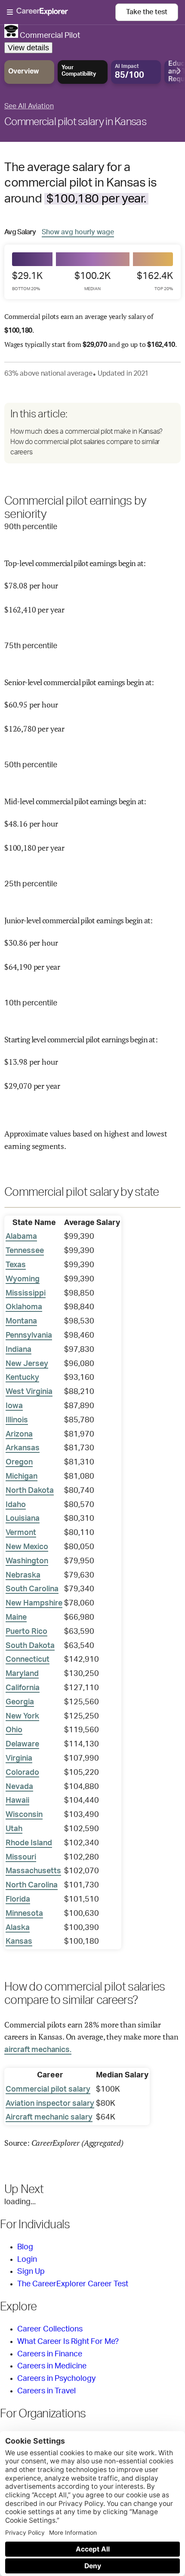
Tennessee (25, 1251)
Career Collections (50, 2329)
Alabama (21, 1237)
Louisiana (23, 1519)
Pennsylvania (29, 1335)
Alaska (18, 1928)
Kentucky (22, 1378)
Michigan (22, 1476)
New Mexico (27, 1547)
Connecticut (28, 1660)
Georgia (20, 1702)
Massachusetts (33, 1871)
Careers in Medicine (52, 2366)
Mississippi (26, 1293)
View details (28, 48)
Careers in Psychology (56, 2379)
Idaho (16, 1505)
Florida (18, 1899)
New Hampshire (34, 1603)
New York (22, 1716)
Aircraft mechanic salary (49, 2117)
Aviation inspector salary (50, 2104)
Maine (16, 1617)
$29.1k (27, 281)
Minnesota (24, 1914)
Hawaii (17, 1801)
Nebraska (23, 1575)
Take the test (147, 12)
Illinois (17, 1420)
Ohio (14, 1730)
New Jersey (27, 1364)
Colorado (22, 1773)
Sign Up (31, 2272)
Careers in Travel (46, 2391)
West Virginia (29, 1392)
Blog (25, 2247)
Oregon (19, 1462)
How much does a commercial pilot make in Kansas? (86, 432)
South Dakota (30, 1646)
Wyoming (23, 1279)
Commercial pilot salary (48, 2089)
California (23, 1688)
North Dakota (30, 1491)
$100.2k (92, 281)
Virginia (19, 1758)
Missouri (21, 1857)
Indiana (18, 1350)
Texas (16, 1265)
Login (27, 2260)
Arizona (19, 1434)
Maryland (22, 1674)
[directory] (92, 433)
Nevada (19, 1787)
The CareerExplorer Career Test (73, 2284)
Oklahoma (24, 1307)
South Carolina (32, 1589)
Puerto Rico (26, 1632)
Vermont (21, 1533)
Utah (14, 1829)
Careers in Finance (50, 2354)
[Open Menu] (61, 12)
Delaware (22, 1744)
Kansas (19, 1942)
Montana (21, 1321)
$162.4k (155, 281)
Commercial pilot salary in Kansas (75, 122)
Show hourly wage (78, 232)
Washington (27, 1561)
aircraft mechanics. (38, 2050)
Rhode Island (29, 1843)
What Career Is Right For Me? (68, 2342)
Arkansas (23, 1448)
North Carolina (32, 1885)
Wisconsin (24, 1815)
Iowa (14, 1406)
